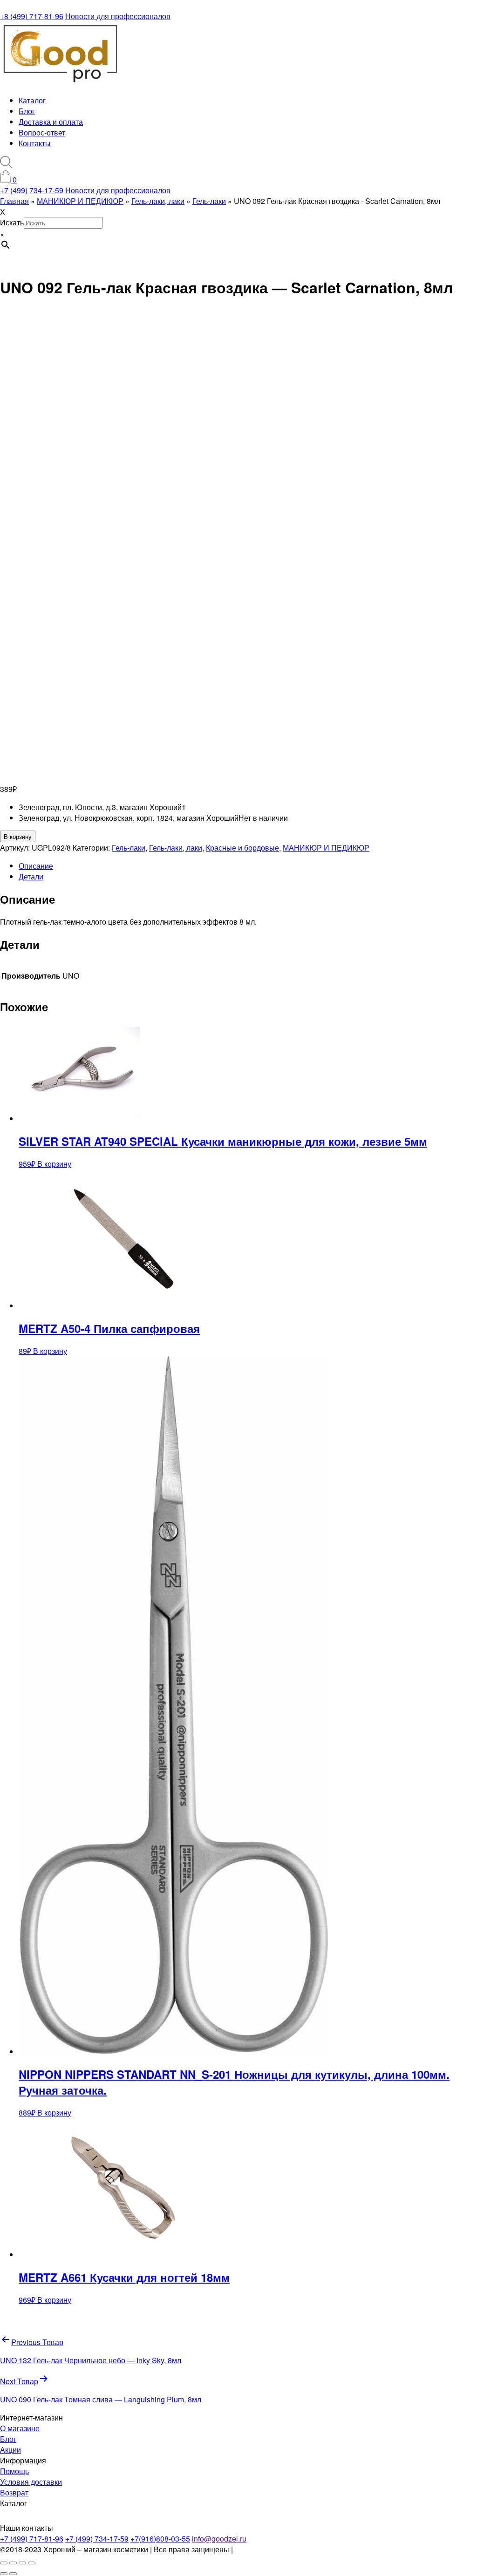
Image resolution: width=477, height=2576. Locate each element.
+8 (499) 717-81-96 (32, 16)
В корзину (18, 836)
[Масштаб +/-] (4, 2563)
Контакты (35, 143)
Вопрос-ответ (42, 132)
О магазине (20, 2428)
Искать (12, 222)
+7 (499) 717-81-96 (32, 2539)
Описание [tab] (36, 866)
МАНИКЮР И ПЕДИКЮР (326, 848)
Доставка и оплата (51, 122)
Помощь (14, 2471)
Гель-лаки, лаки (176, 848)
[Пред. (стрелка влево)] (4, 2574)
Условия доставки (31, 2482)
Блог (27, 111)
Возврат (14, 2492)
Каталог (32, 100)
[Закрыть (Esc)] (32, 2563)
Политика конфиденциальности (290, 2549)
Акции (10, 2450)
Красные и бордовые (242, 848)
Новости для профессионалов (118, 16)
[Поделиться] (22, 2563)
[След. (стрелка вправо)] (13, 2574)
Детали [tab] (31, 876)
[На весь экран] (13, 2563)
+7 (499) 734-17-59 (32, 190)
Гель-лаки (129, 848)
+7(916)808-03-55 (160, 2539)
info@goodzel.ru (219, 2539)
